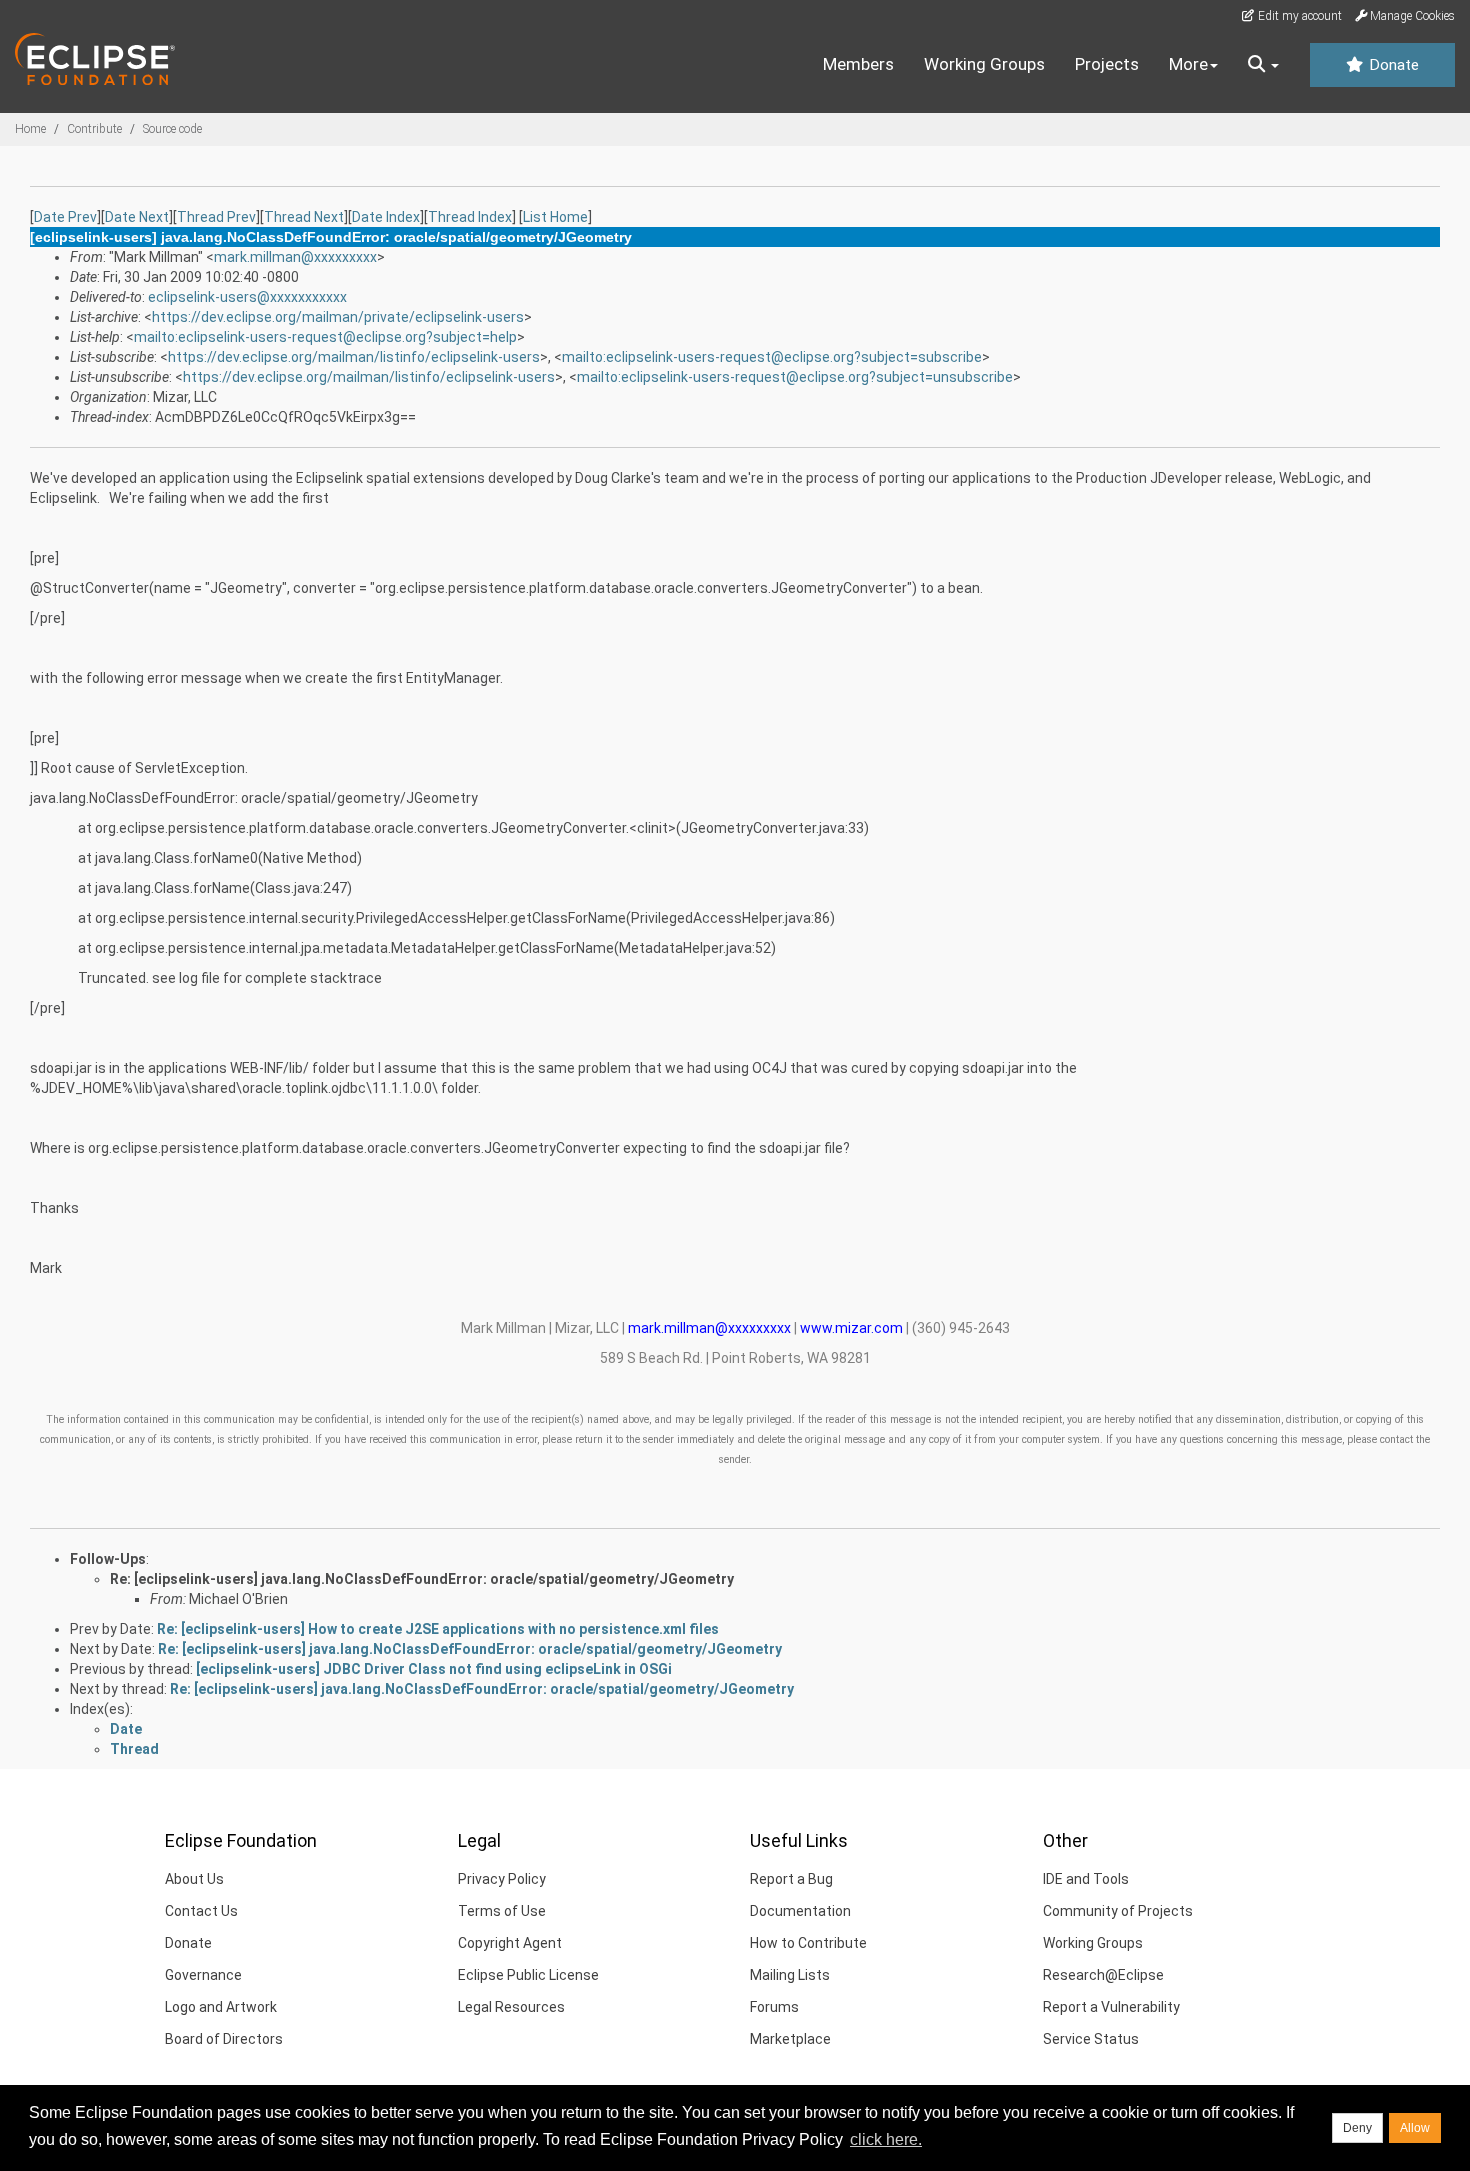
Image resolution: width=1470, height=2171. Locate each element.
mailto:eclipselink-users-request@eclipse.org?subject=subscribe (772, 357)
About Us (194, 1879)
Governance (203, 1975)
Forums (774, 2007)
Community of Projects (1118, 1911)
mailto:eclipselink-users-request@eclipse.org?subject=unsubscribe (795, 377)
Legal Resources (511, 2007)
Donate (1392, 65)
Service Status (1091, 2039)
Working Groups (984, 64)
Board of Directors (224, 2039)
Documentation (800, 1911)
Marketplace (790, 2039)
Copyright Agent (510, 1943)
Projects (1107, 64)
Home (30, 129)
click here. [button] (886, 2139)
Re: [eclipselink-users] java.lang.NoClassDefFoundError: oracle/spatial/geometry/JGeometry (422, 1579)
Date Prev (65, 217)
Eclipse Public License (528, 1975)
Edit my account (1298, 16)
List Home (555, 217)
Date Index (386, 217)
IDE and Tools (1086, 1879)
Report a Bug (791, 1879)
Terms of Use (502, 1911)
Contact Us (201, 1911)
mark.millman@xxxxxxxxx (295, 257)
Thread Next (304, 217)
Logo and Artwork (221, 2007)
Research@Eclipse (1103, 1975)
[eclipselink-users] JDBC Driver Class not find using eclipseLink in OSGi (434, 1669)
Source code (172, 129)
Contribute (94, 129)
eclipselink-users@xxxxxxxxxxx (247, 297)
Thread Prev (216, 217)
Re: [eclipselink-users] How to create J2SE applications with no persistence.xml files (438, 1629)
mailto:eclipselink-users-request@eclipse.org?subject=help (325, 337)
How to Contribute (808, 1943)
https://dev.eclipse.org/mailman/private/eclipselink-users (338, 317)
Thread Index (470, 217)
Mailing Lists (790, 1975)
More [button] (1188, 64)
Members (858, 64)
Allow (1415, 2128)
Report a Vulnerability (1111, 2007)
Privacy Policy (502, 1879)
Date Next (137, 217)
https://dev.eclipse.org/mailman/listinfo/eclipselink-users (354, 357)
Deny (1357, 2128)
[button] (1263, 65)
